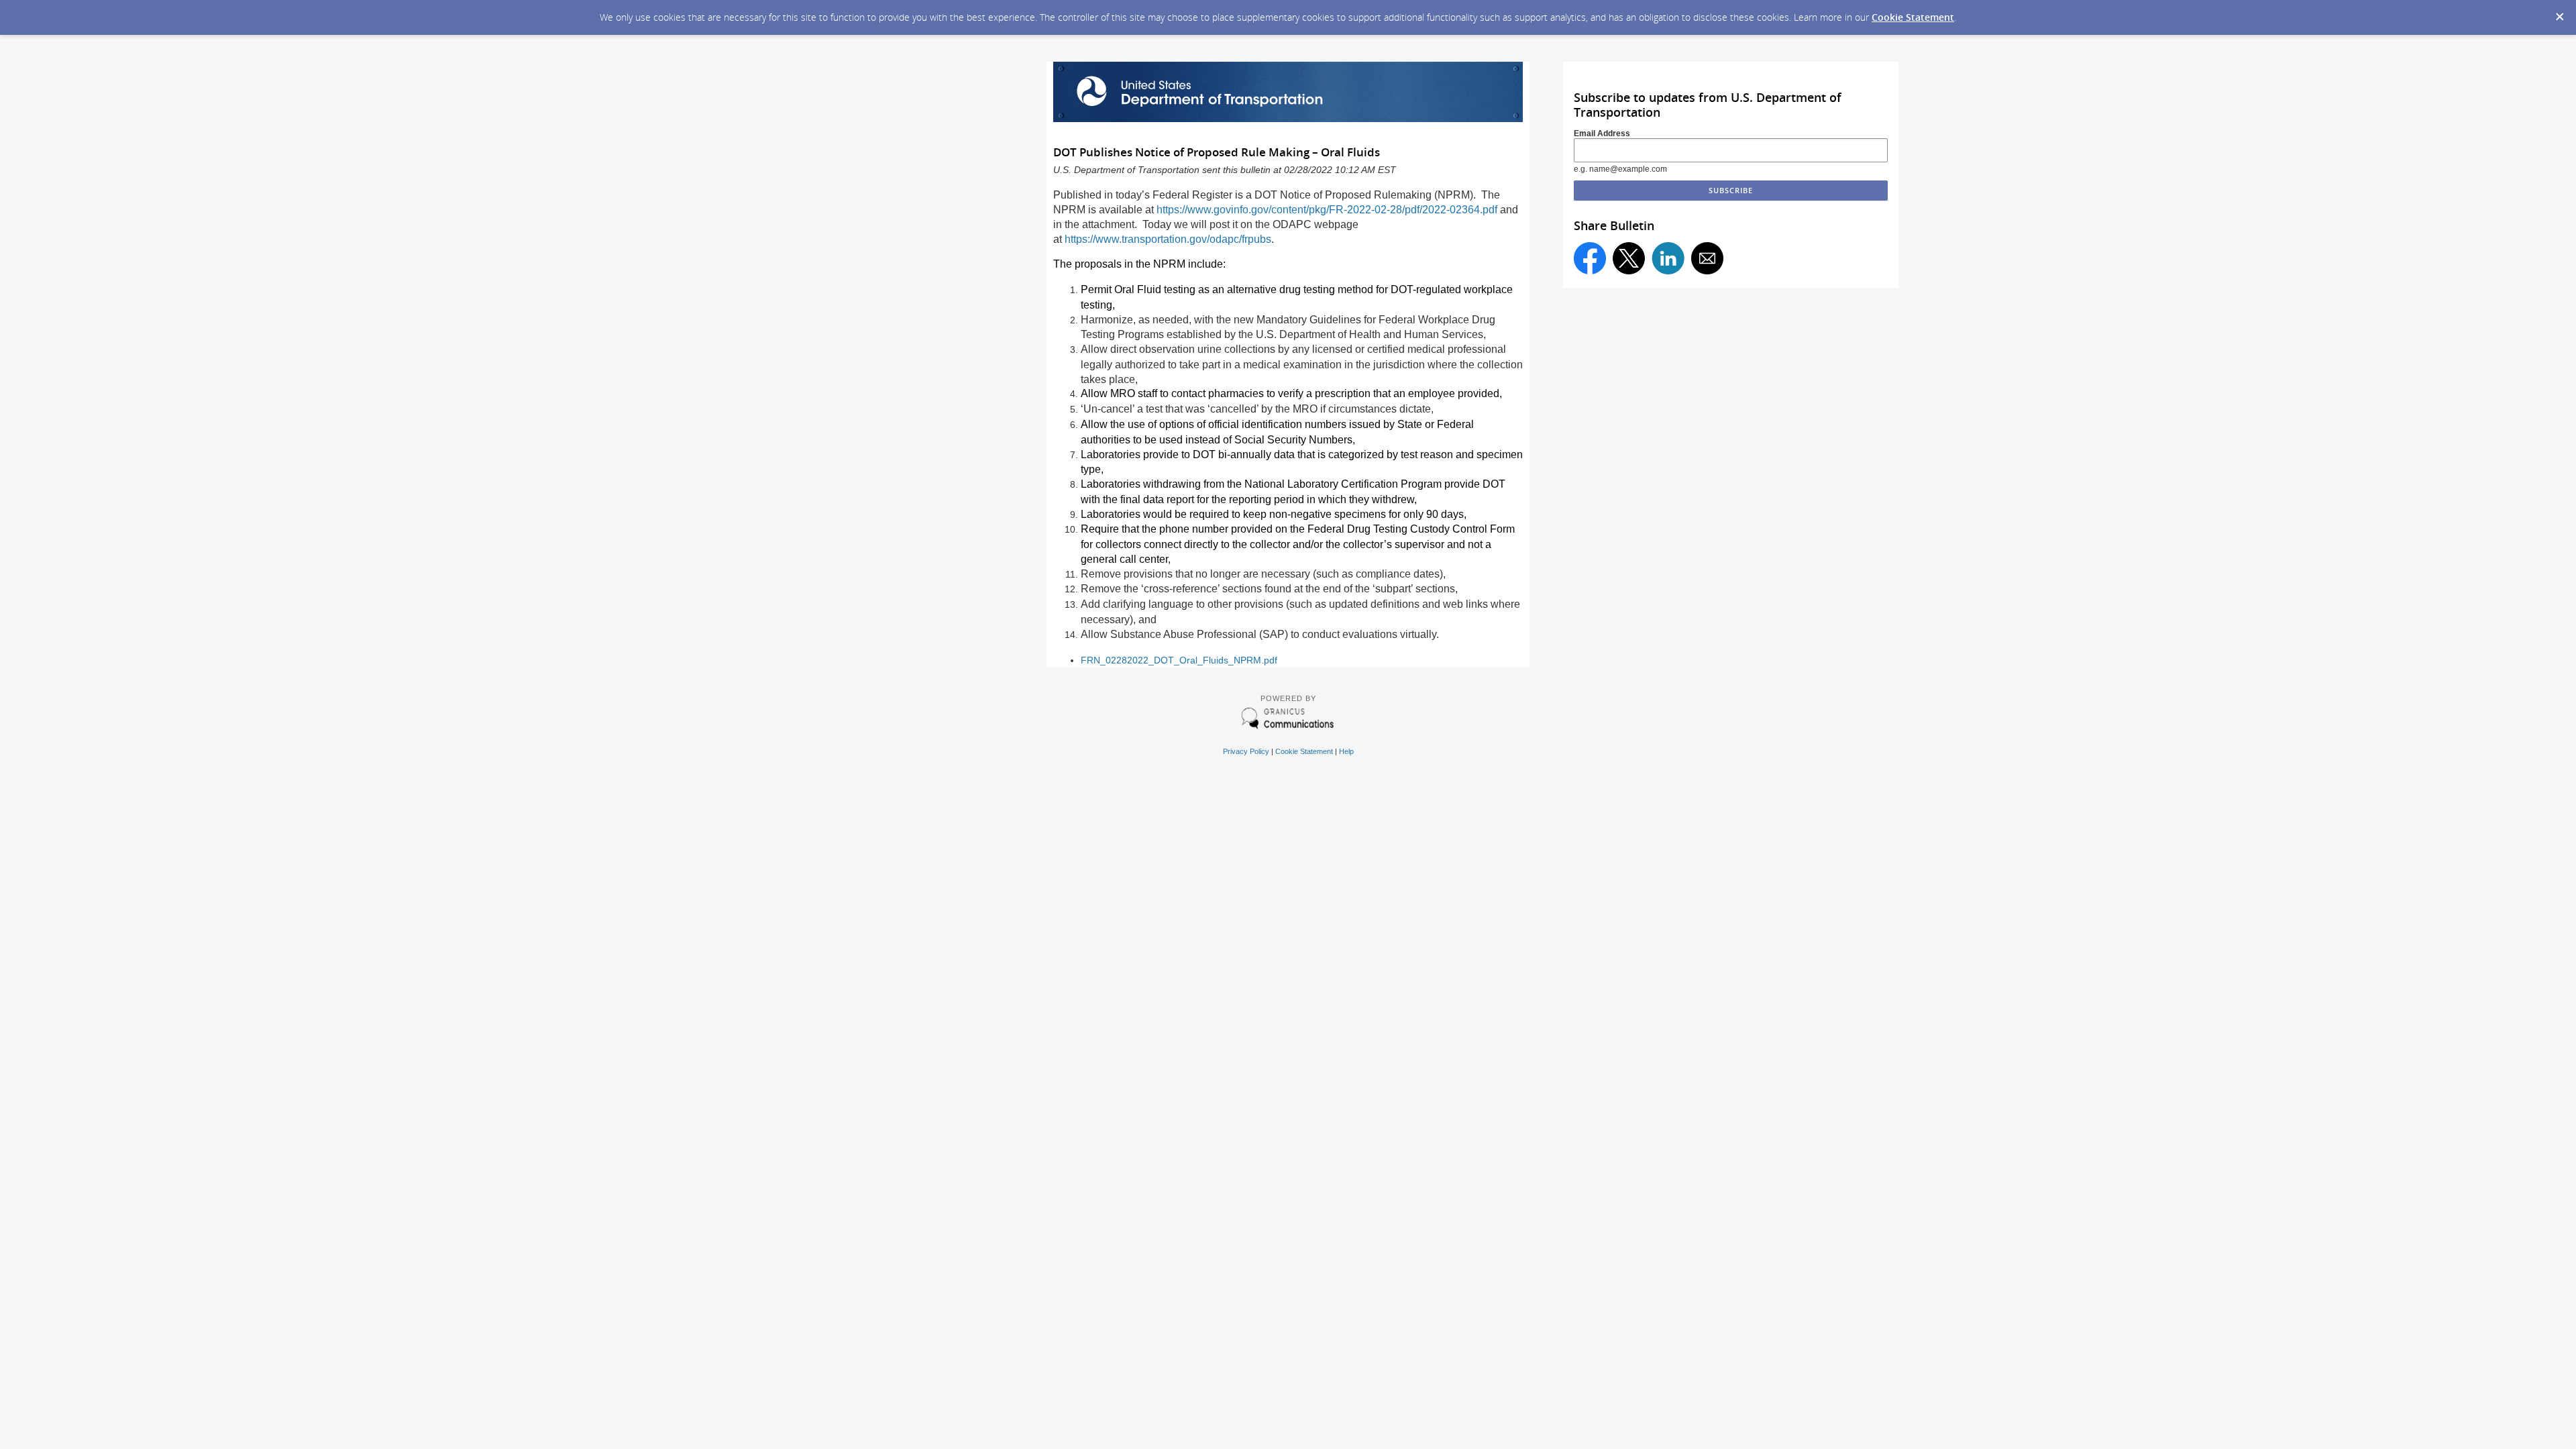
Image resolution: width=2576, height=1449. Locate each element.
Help (1346, 751)
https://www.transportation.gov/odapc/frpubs (1168, 239)
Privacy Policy (1246, 751)
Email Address (1602, 133)
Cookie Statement (1913, 17)
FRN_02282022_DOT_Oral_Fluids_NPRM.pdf (1179, 660)
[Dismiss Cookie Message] (2559, 13)
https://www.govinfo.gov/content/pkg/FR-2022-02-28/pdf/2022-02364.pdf (1327, 210)
